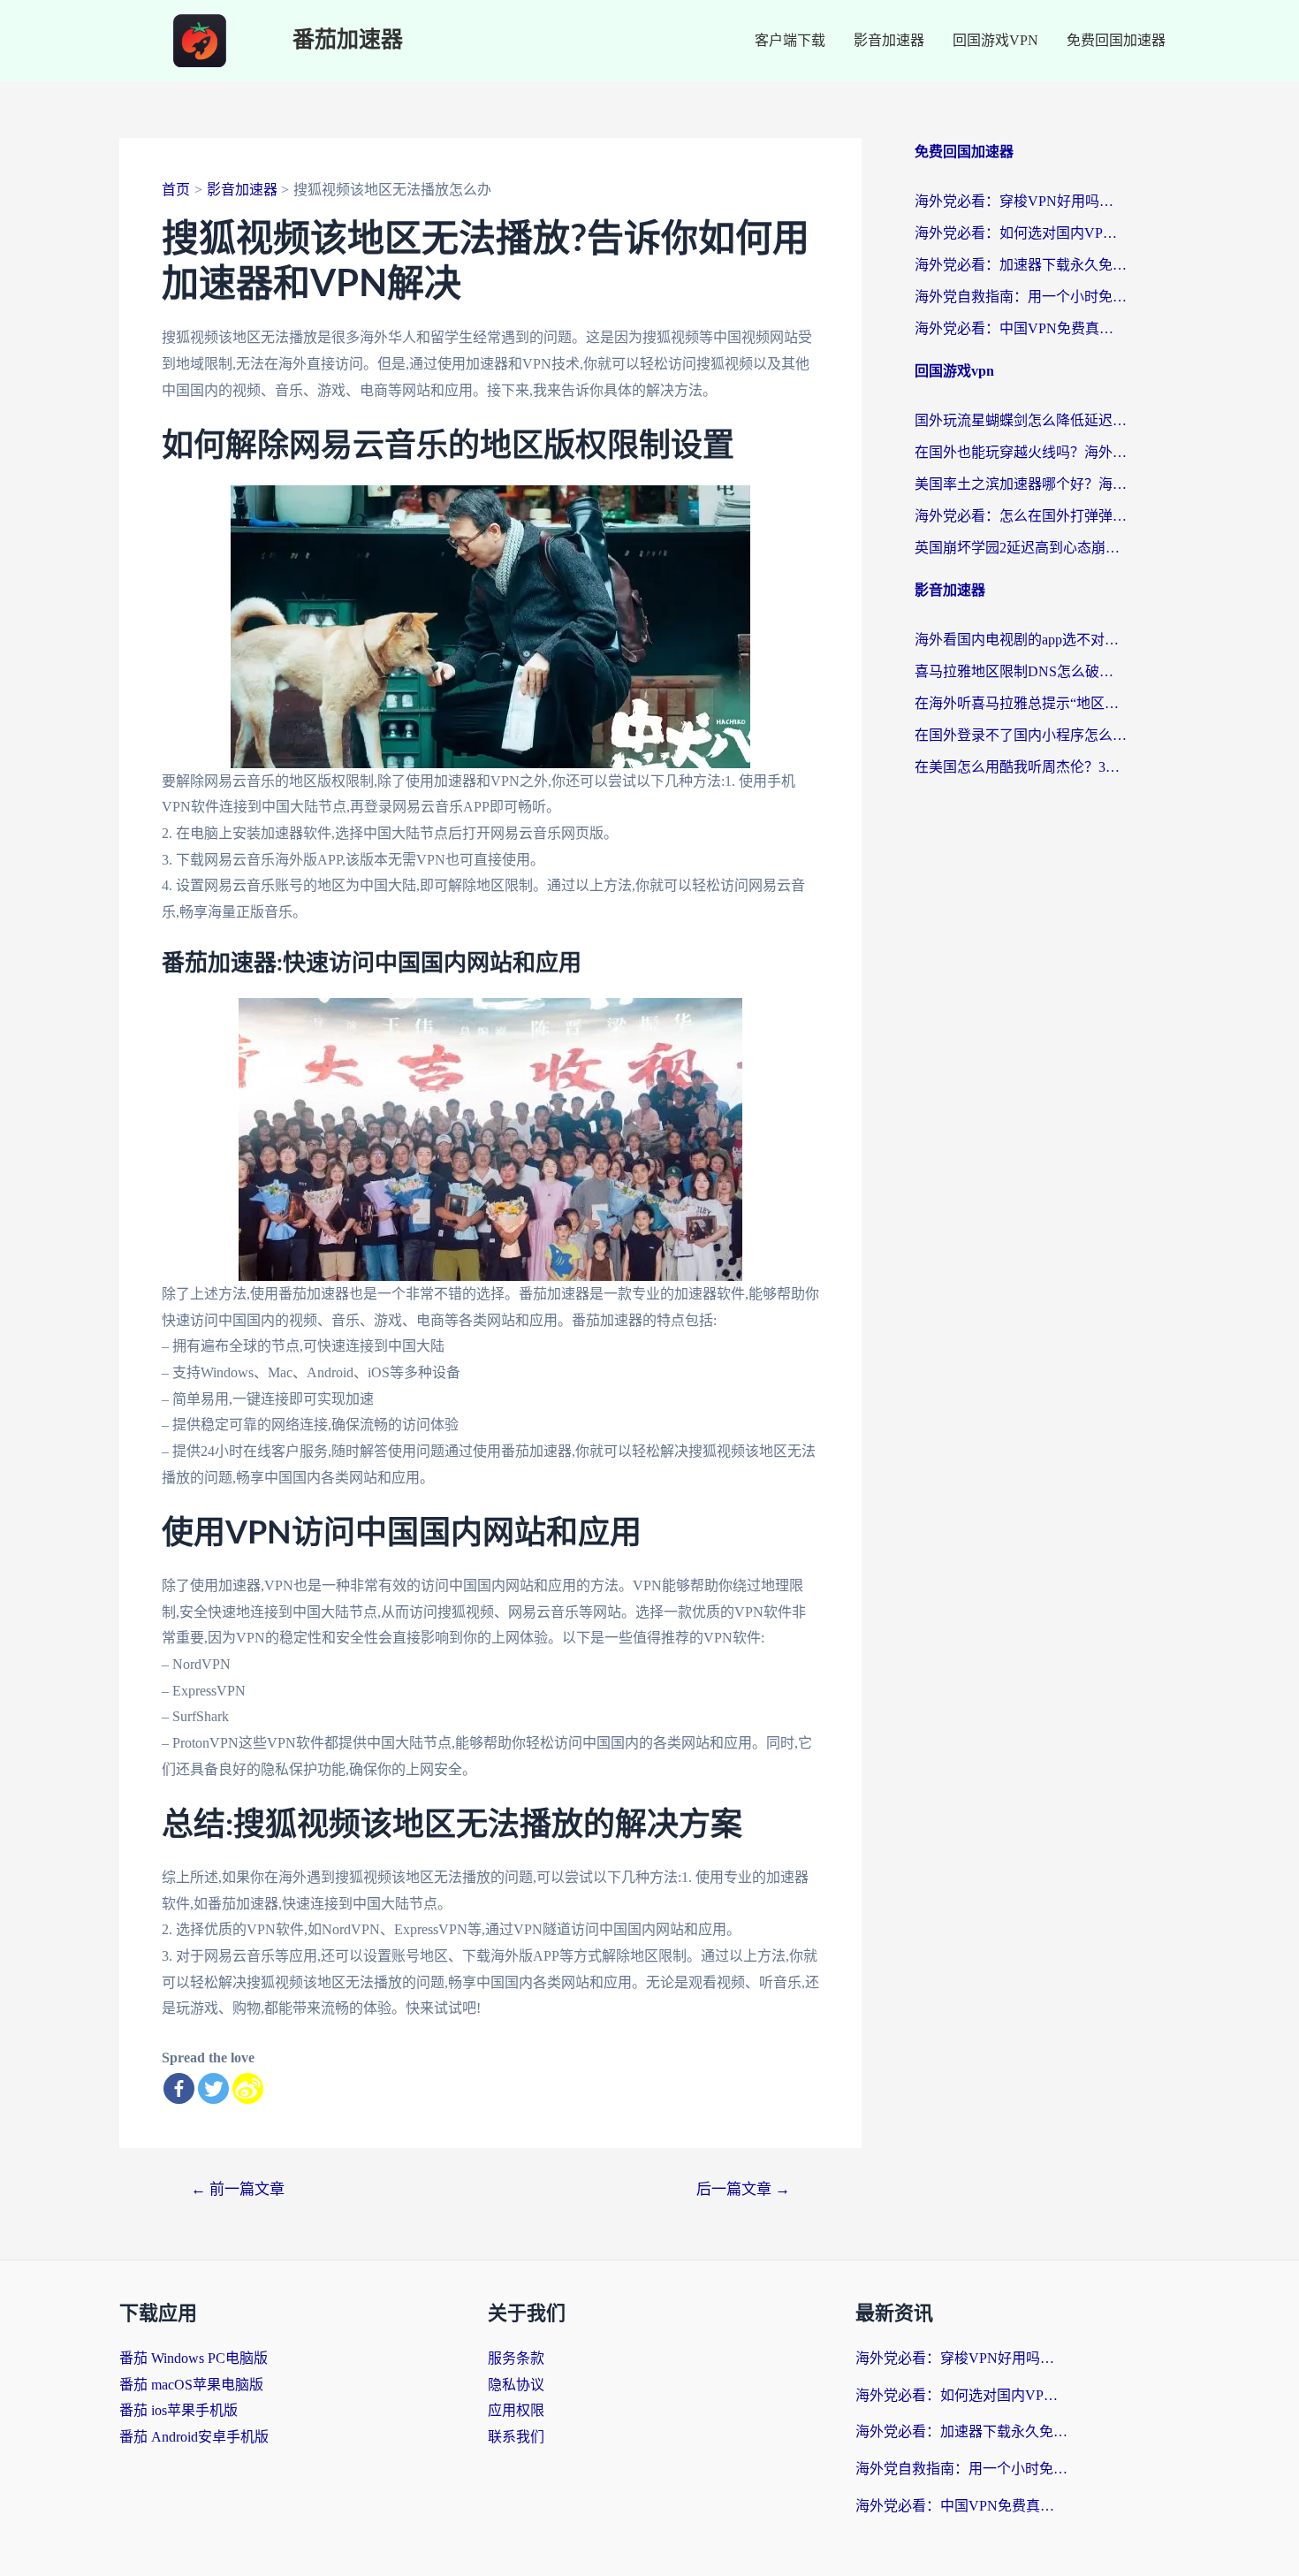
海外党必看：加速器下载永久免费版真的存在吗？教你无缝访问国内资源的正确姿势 (1021, 265)
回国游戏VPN (995, 40)
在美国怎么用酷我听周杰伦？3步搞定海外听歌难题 (1021, 767)
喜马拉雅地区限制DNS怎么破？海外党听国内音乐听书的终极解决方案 (1021, 671)
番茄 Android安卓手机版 (194, 2437)
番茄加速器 (348, 40)
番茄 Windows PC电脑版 (194, 2358)
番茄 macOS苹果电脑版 (191, 2385)
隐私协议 (516, 2385)
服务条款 (516, 2358)
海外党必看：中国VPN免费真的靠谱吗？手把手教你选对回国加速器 (1021, 328)
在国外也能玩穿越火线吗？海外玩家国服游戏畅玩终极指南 (1021, 452)
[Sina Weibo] (248, 2088)
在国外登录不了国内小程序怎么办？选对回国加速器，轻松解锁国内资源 (1021, 735)
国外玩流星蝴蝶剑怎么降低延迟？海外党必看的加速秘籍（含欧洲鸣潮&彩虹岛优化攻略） (1021, 420)
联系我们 (516, 2437)
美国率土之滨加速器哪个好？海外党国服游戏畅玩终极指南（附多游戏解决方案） (1021, 484)
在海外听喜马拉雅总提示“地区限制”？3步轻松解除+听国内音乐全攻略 (1021, 703)
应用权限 (516, 2410)
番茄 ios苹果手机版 (179, 2410)
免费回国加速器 (1116, 40)
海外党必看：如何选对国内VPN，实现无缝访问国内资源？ (1021, 233)
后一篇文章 (743, 2189)
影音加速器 (889, 40)
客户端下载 (790, 40)
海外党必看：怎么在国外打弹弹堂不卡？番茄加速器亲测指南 (1021, 516)
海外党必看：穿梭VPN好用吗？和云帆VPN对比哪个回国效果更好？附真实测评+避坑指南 (1021, 201)
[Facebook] (179, 2088)
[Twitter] (213, 2088)
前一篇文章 (238, 2189)
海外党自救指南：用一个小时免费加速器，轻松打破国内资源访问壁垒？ (1021, 297)
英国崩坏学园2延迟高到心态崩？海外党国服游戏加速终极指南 (1021, 548)
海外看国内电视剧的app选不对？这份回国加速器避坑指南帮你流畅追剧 (1021, 640)
